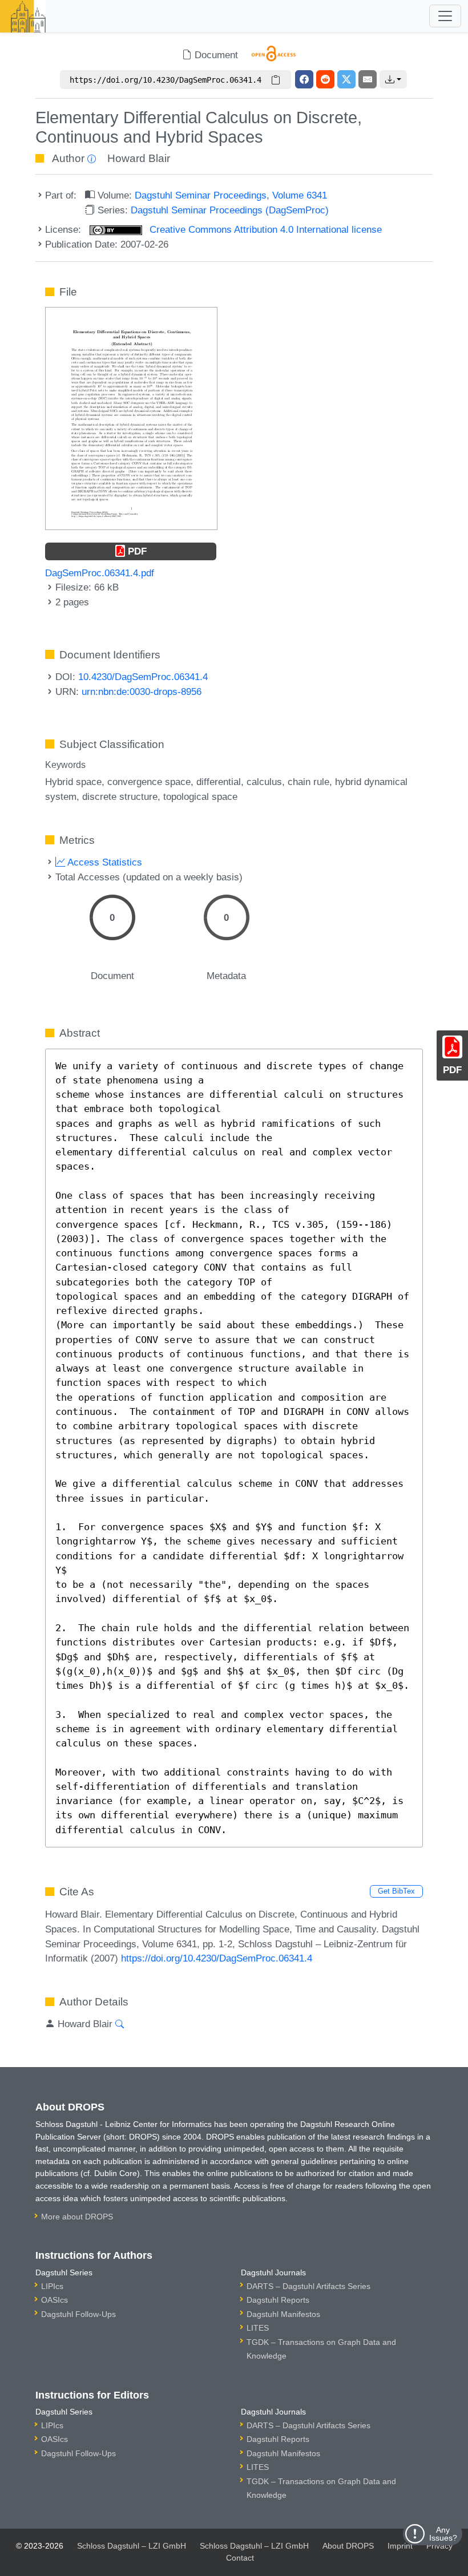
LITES (258, 2328)
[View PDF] (131, 418)
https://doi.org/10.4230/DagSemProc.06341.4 (217, 1958)
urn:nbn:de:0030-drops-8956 (142, 691)
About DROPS (348, 2546)
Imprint (400, 2546)
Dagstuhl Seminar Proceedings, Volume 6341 (231, 195)
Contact (240, 2558)
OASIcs (55, 2300)
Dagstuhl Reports (278, 2300)
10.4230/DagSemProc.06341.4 (143, 677)
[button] (393, 79)
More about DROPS (77, 2217)
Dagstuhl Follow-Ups (78, 2314)
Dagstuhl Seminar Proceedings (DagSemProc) (230, 210)
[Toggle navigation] (445, 16)
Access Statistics (104, 862)
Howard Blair (139, 158)
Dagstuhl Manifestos (283, 2314)
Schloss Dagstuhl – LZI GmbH (132, 2546)
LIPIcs (52, 2286)
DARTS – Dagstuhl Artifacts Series (308, 2286)
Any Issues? (443, 2534)
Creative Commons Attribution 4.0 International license (264, 229)
